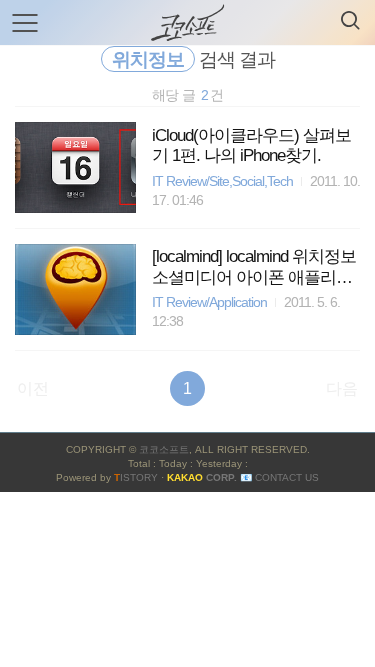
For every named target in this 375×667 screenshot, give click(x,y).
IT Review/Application (209, 302)
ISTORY (136, 477)
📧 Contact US (279, 477)
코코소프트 (164, 449)
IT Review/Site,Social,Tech (222, 181)
